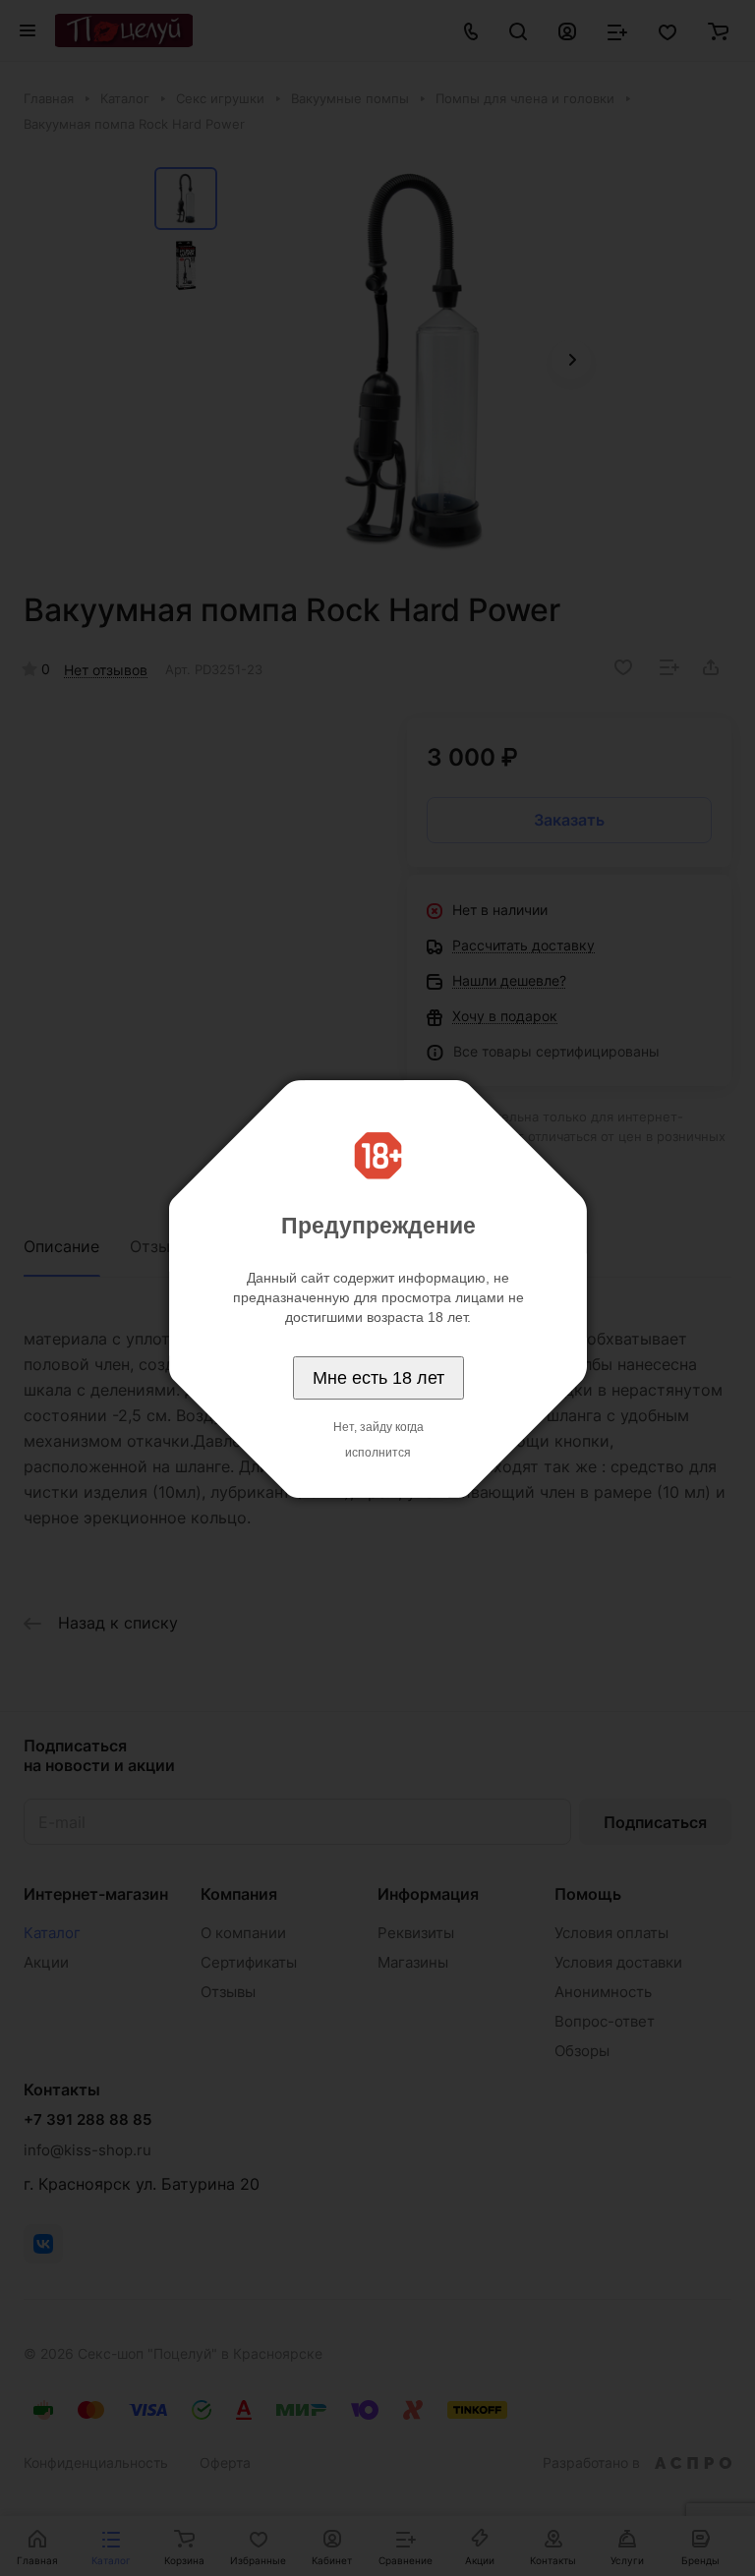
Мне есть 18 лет (378, 1378)
